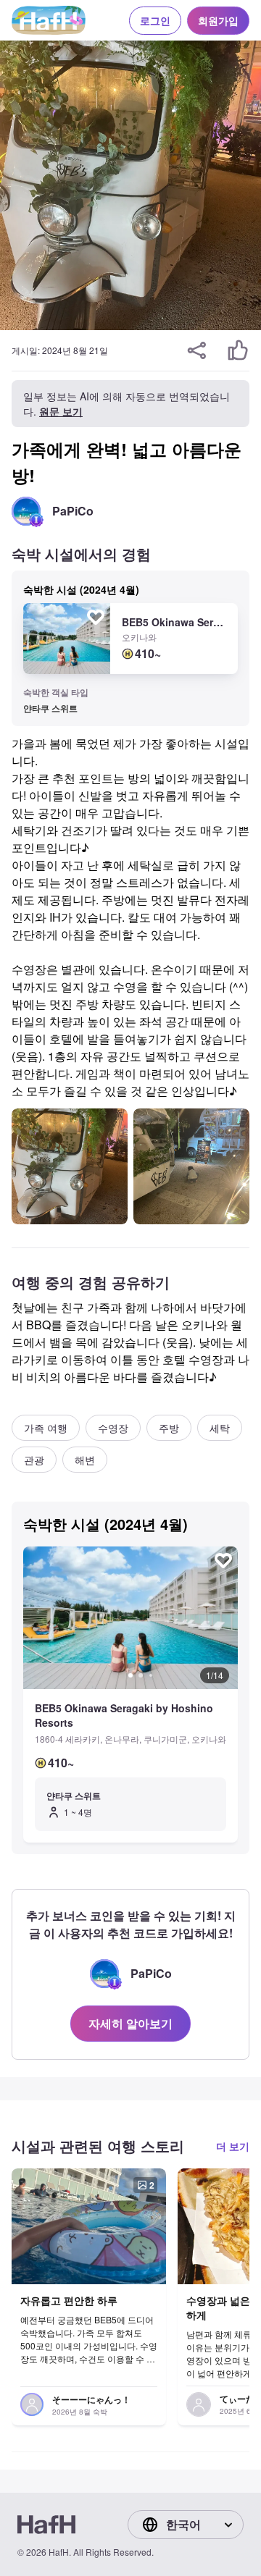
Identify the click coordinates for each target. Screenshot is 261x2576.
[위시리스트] (96, 617)
